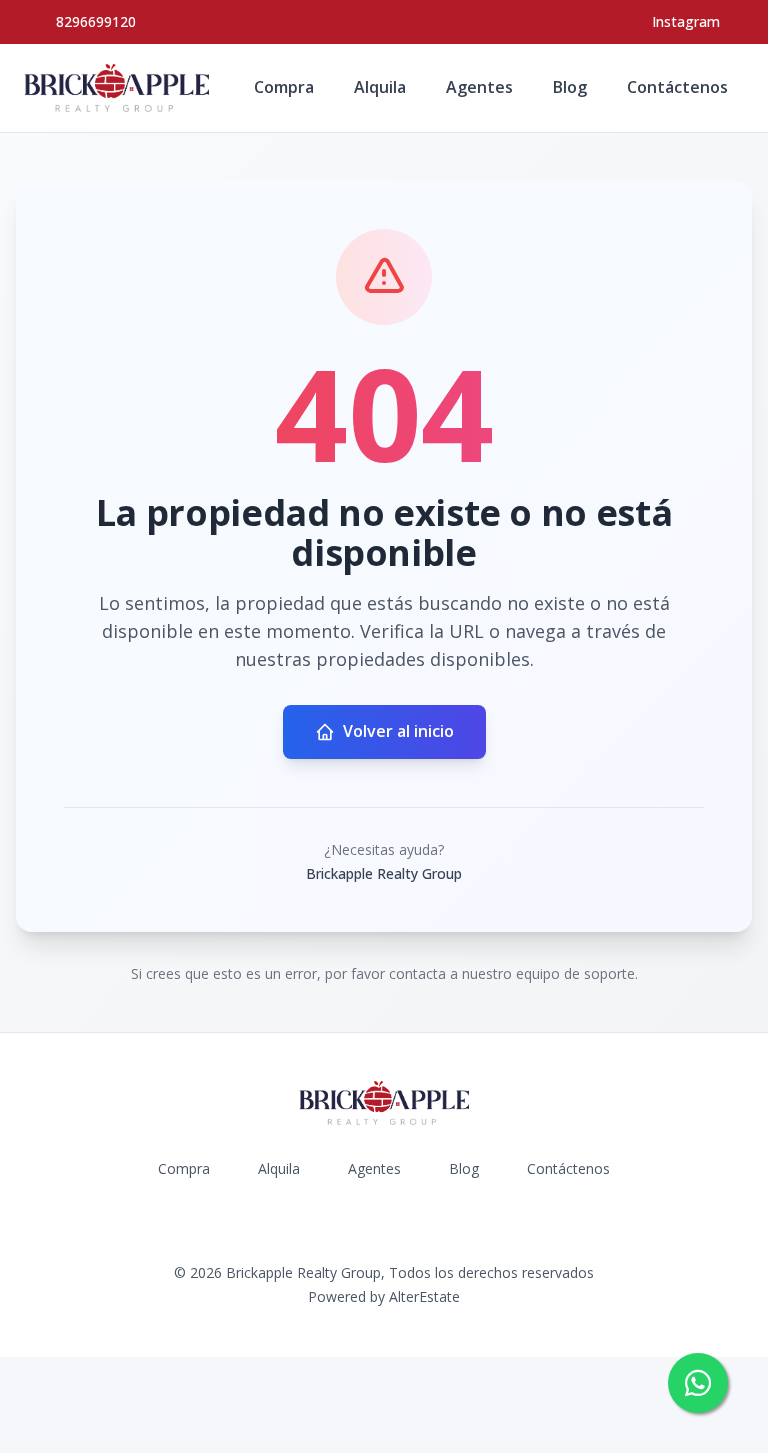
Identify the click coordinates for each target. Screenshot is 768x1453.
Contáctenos (677, 87)
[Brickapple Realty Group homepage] (116, 88)
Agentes (479, 87)
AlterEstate (424, 1296)
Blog (570, 87)
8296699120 (96, 21)
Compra (284, 87)
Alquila (380, 87)
